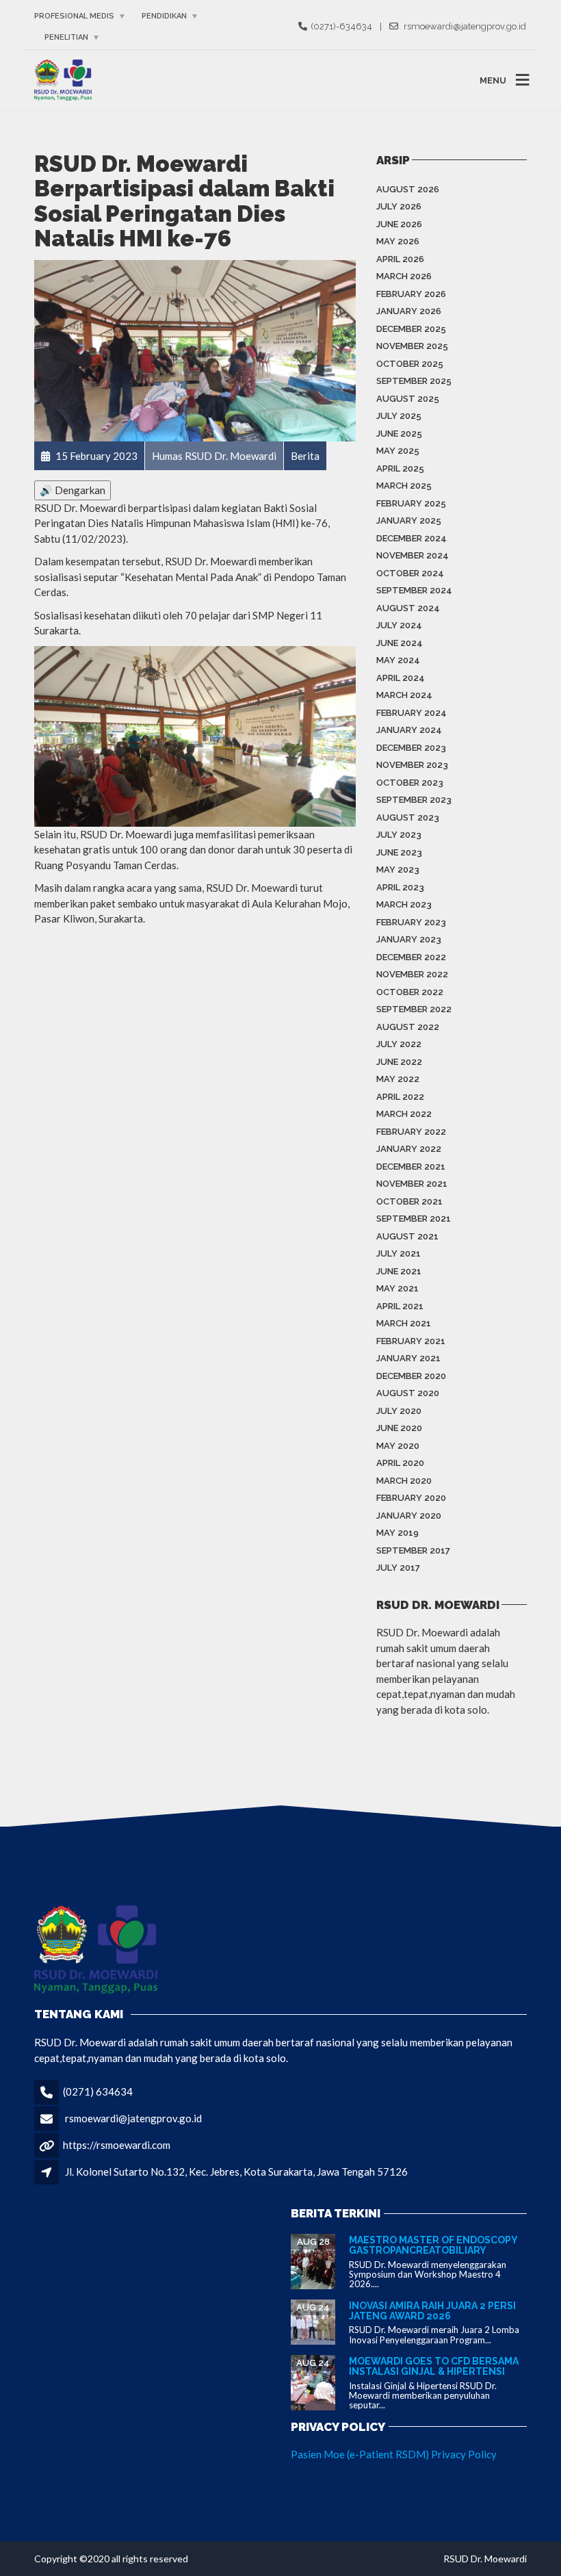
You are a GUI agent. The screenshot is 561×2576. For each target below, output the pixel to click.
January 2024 (409, 730)
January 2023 (409, 939)
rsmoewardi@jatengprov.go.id (133, 2118)
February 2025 (411, 503)
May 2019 (397, 1533)
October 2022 (410, 992)
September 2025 (414, 381)
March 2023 (404, 904)
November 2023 (412, 765)
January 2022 (409, 1149)
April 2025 (400, 468)
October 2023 (410, 783)
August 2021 (407, 1236)
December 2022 (411, 957)
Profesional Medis (74, 16)
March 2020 (404, 1481)
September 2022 (414, 1009)
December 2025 (411, 329)
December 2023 (411, 748)
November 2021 (412, 1184)
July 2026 (399, 206)
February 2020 (411, 1498)
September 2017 (413, 1550)
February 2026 (411, 294)
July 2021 (399, 1253)
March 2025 (404, 486)
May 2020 (398, 1446)
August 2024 (408, 608)
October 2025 (410, 364)
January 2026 (409, 311)
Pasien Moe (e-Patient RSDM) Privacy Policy (394, 2454)
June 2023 (399, 852)
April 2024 (401, 678)
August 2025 (408, 399)
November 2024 (413, 555)
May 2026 (398, 241)
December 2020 (411, 1376)
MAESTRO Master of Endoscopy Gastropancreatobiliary (433, 2245)
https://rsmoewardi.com (117, 2145)
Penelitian (66, 37)
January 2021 (408, 1358)
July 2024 (399, 625)
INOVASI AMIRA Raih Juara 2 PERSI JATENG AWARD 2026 (432, 2311)
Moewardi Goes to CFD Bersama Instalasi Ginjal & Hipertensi (434, 2366)
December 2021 (411, 1167)
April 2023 (400, 887)
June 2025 (399, 434)
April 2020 (400, 1463)
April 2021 (400, 1306)
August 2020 (408, 1393)
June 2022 (399, 1062)
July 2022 (399, 1044)
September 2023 (414, 800)
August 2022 (408, 1027)
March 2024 (404, 695)
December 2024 (412, 538)
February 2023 (411, 922)
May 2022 (398, 1079)
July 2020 (399, 1411)
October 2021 (409, 1201)
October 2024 (410, 573)
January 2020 (409, 1516)
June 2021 (399, 1271)
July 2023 (399, 835)
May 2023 (398, 870)
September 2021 (414, 1219)
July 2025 (399, 416)
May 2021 (397, 1288)
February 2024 (412, 713)
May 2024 (398, 660)
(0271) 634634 (98, 2091)
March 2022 (404, 1114)
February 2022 (411, 1132)
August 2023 (408, 817)
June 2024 (400, 643)
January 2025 (409, 520)
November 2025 (412, 346)
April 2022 (400, 1097)
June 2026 (399, 224)
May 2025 (398, 451)
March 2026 (404, 276)
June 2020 (399, 1428)
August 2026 (408, 189)
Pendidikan (164, 16)
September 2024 (414, 590)
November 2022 (412, 974)
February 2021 (411, 1341)
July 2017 (398, 1568)
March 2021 (404, 1323)
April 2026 (400, 259)
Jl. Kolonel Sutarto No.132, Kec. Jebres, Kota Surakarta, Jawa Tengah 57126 (236, 2172)
